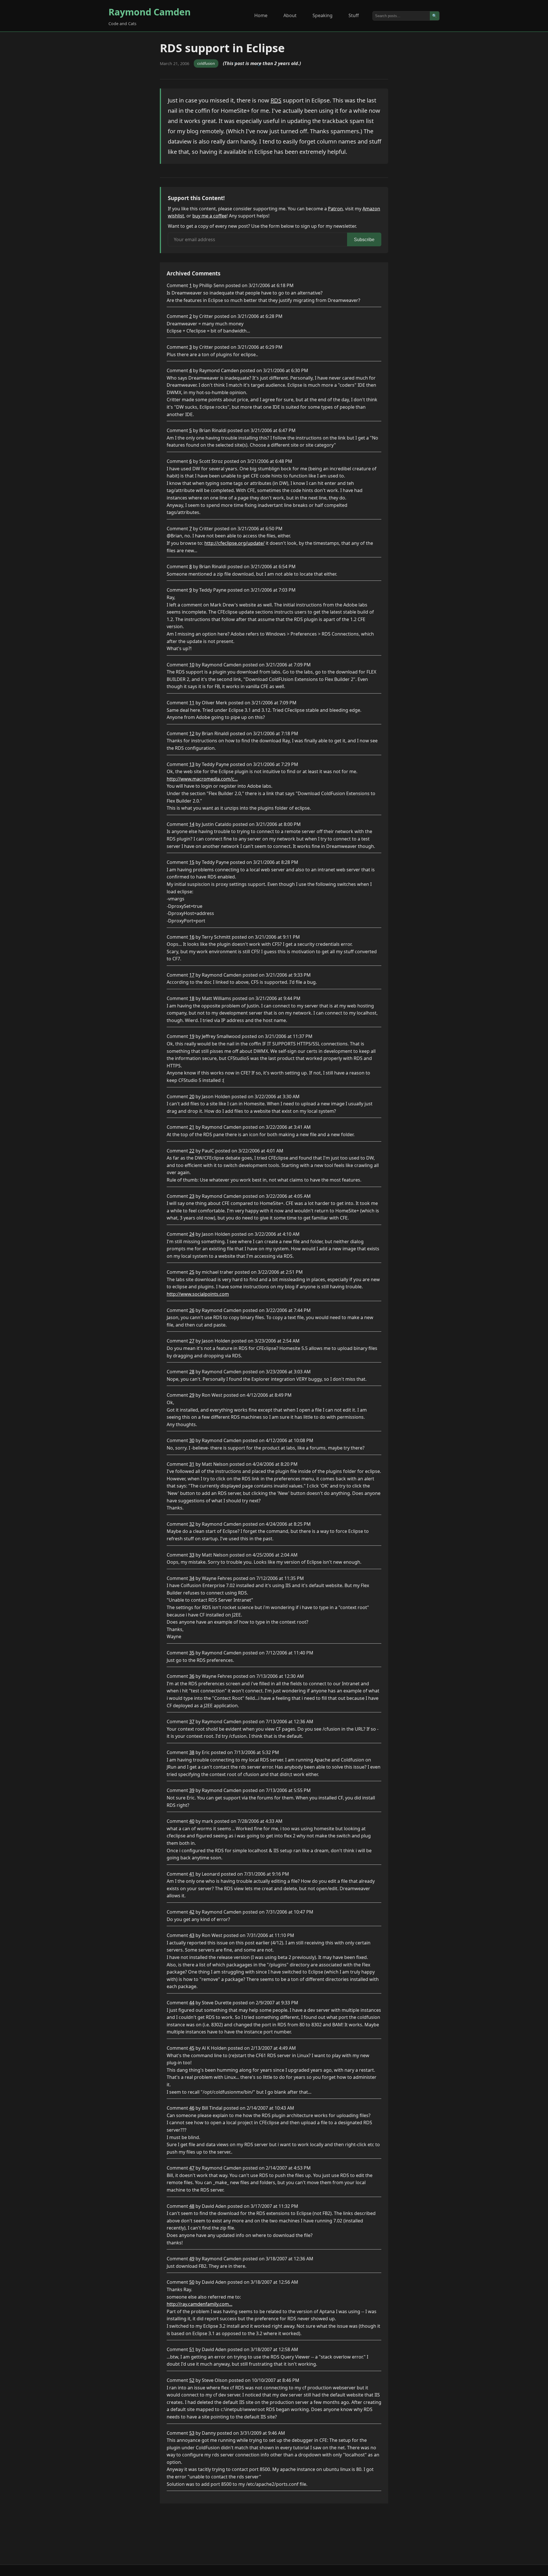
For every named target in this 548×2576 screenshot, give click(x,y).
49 (192, 2259)
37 (192, 1722)
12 (192, 733)
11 (192, 703)
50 (192, 2282)
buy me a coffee (209, 216)
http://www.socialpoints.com (198, 1294)
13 (192, 764)
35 (192, 1653)
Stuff (354, 15)
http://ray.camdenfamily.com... (200, 2304)
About (290, 15)
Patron (335, 209)
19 (192, 1036)
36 (192, 1676)
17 (192, 975)
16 (192, 937)
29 (192, 1395)
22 (192, 1151)
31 (192, 1464)
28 (192, 1372)
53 (192, 2433)
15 (192, 862)
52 (192, 2380)
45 (192, 2048)
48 (192, 2206)
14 (192, 824)
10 (192, 665)
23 (192, 1196)
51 (192, 2349)
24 (192, 1234)
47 (192, 2168)
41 (192, 1874)
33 (192, 1555)
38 (192, 1752)
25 (192, 1272)
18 (192, 998)
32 (192, 1524)
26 (192, 1310)
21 (192, 1127)
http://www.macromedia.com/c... (202, 779)
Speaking (323, 15)
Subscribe (364, 240)
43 (192, 1935)
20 (192, 1096)
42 (192, 1912)
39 (192, 1790)
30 (192, 1440)
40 (192, 1821)
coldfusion (206, 63)
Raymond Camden (150, 12)
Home (261, 15)
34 (192, 1578)
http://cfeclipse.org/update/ (234, 543)
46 (192, 2108)
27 (192, 1341)
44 (192, 2003)
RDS (276, 100)
